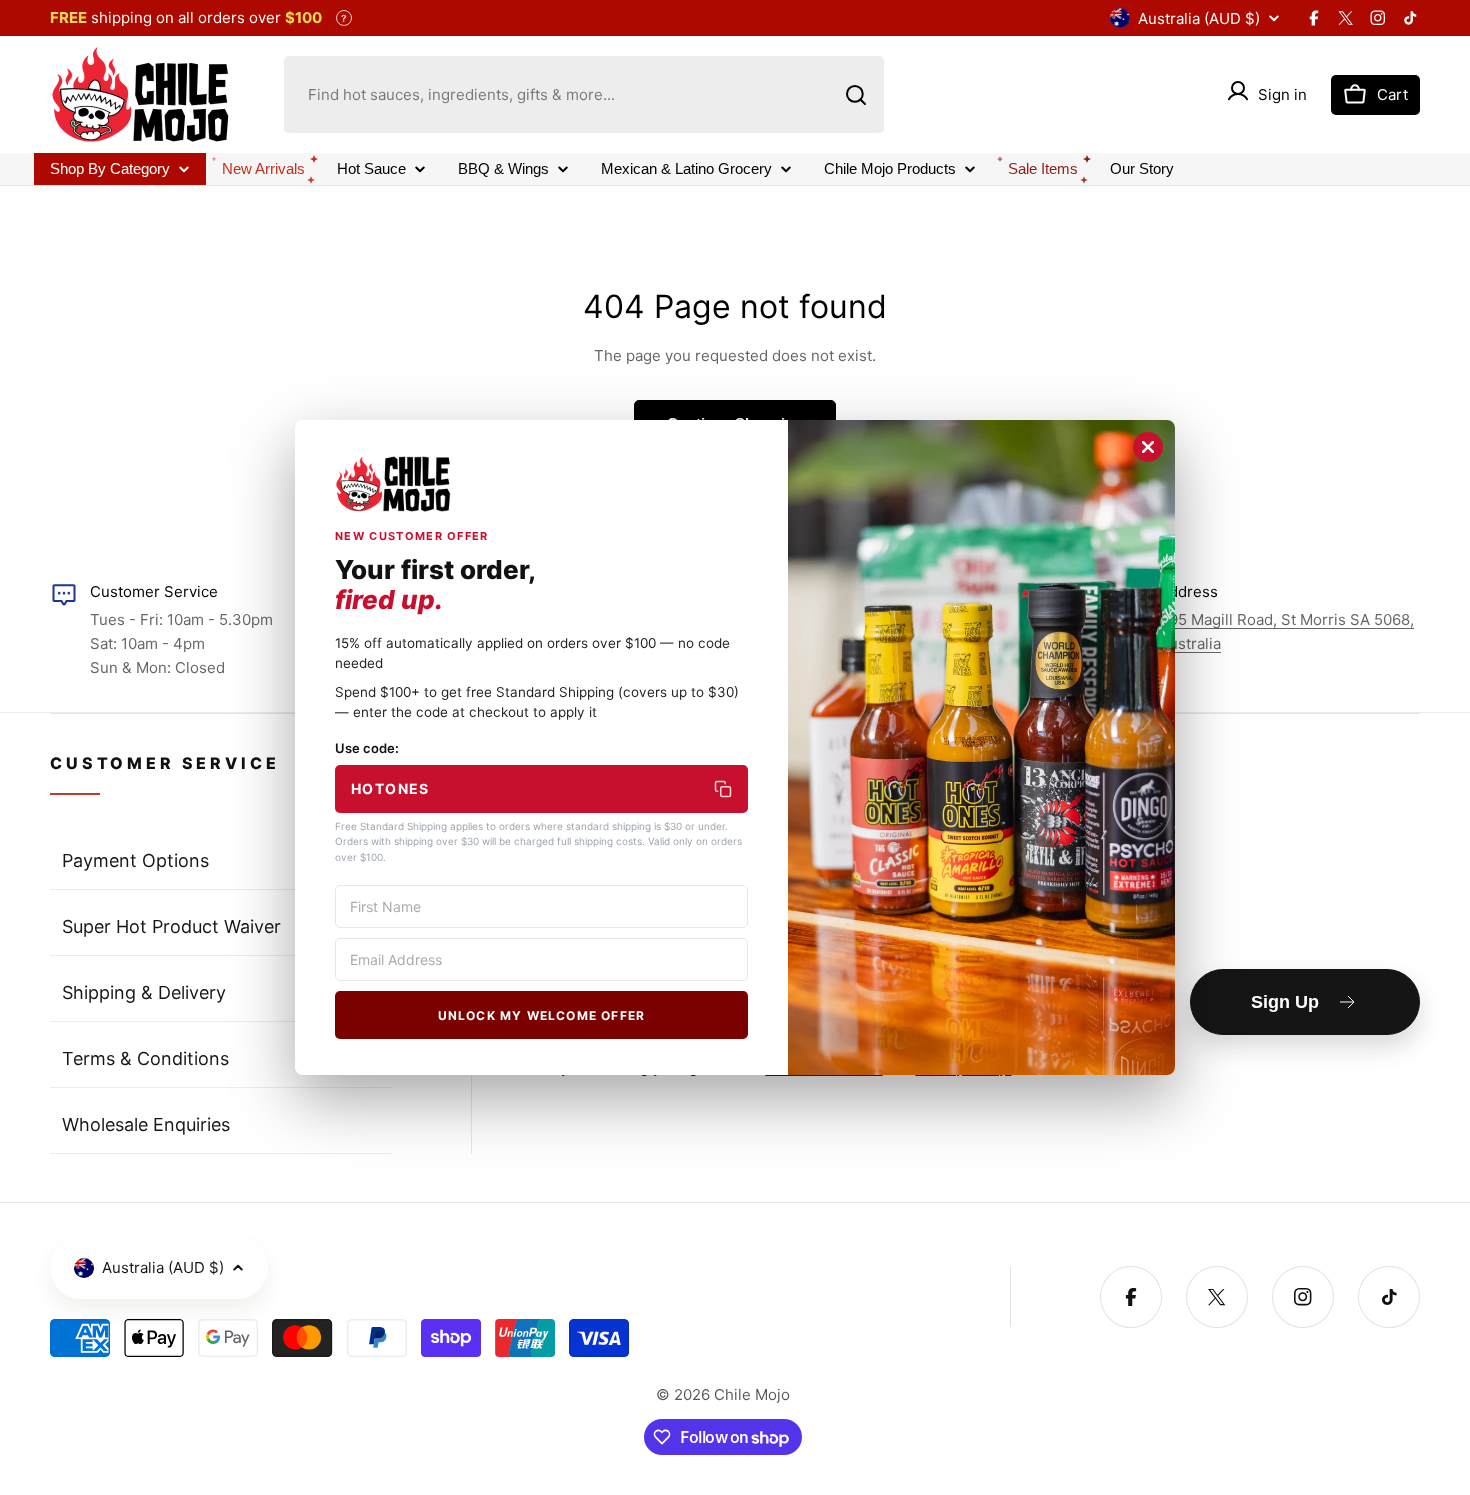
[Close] (1148, 447)
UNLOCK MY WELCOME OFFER (542, 1015)
